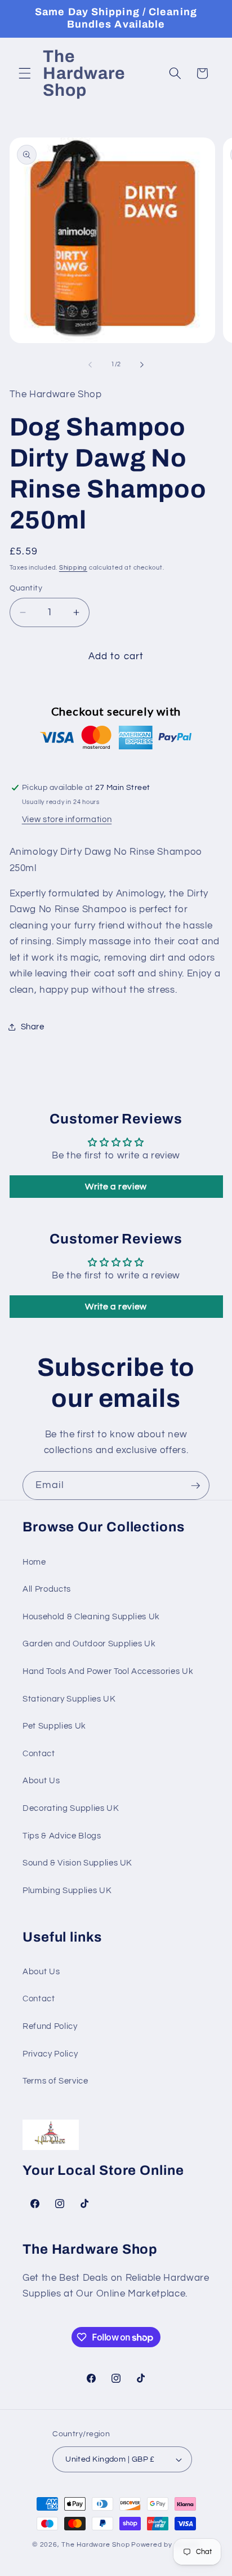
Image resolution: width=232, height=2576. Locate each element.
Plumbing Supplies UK (67, 1890)
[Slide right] (142, 365)
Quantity (26, 588)
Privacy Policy (50, 2054)
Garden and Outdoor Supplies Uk (89, 1644)
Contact (39, 1753)
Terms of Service (55, 2081)
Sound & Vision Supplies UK (77, 1863)
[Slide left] (90, 365)
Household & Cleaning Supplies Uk (91, 1616)
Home (34, 1562)
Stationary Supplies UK (69, 1699)
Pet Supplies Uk (54, 1726)
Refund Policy (50, 2026)
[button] (25, 73)
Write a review (116, 1187)
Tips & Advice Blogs (62, 1836)
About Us (41, 1780)
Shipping (73, 568)
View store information (67, 819)
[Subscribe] (195, 1486)
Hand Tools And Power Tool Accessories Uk (108, 1671)
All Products (47, 1589)
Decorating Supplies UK (71, 1808)
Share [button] (33, 1027)
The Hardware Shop (95, 2545)
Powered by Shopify (166, 2545)
